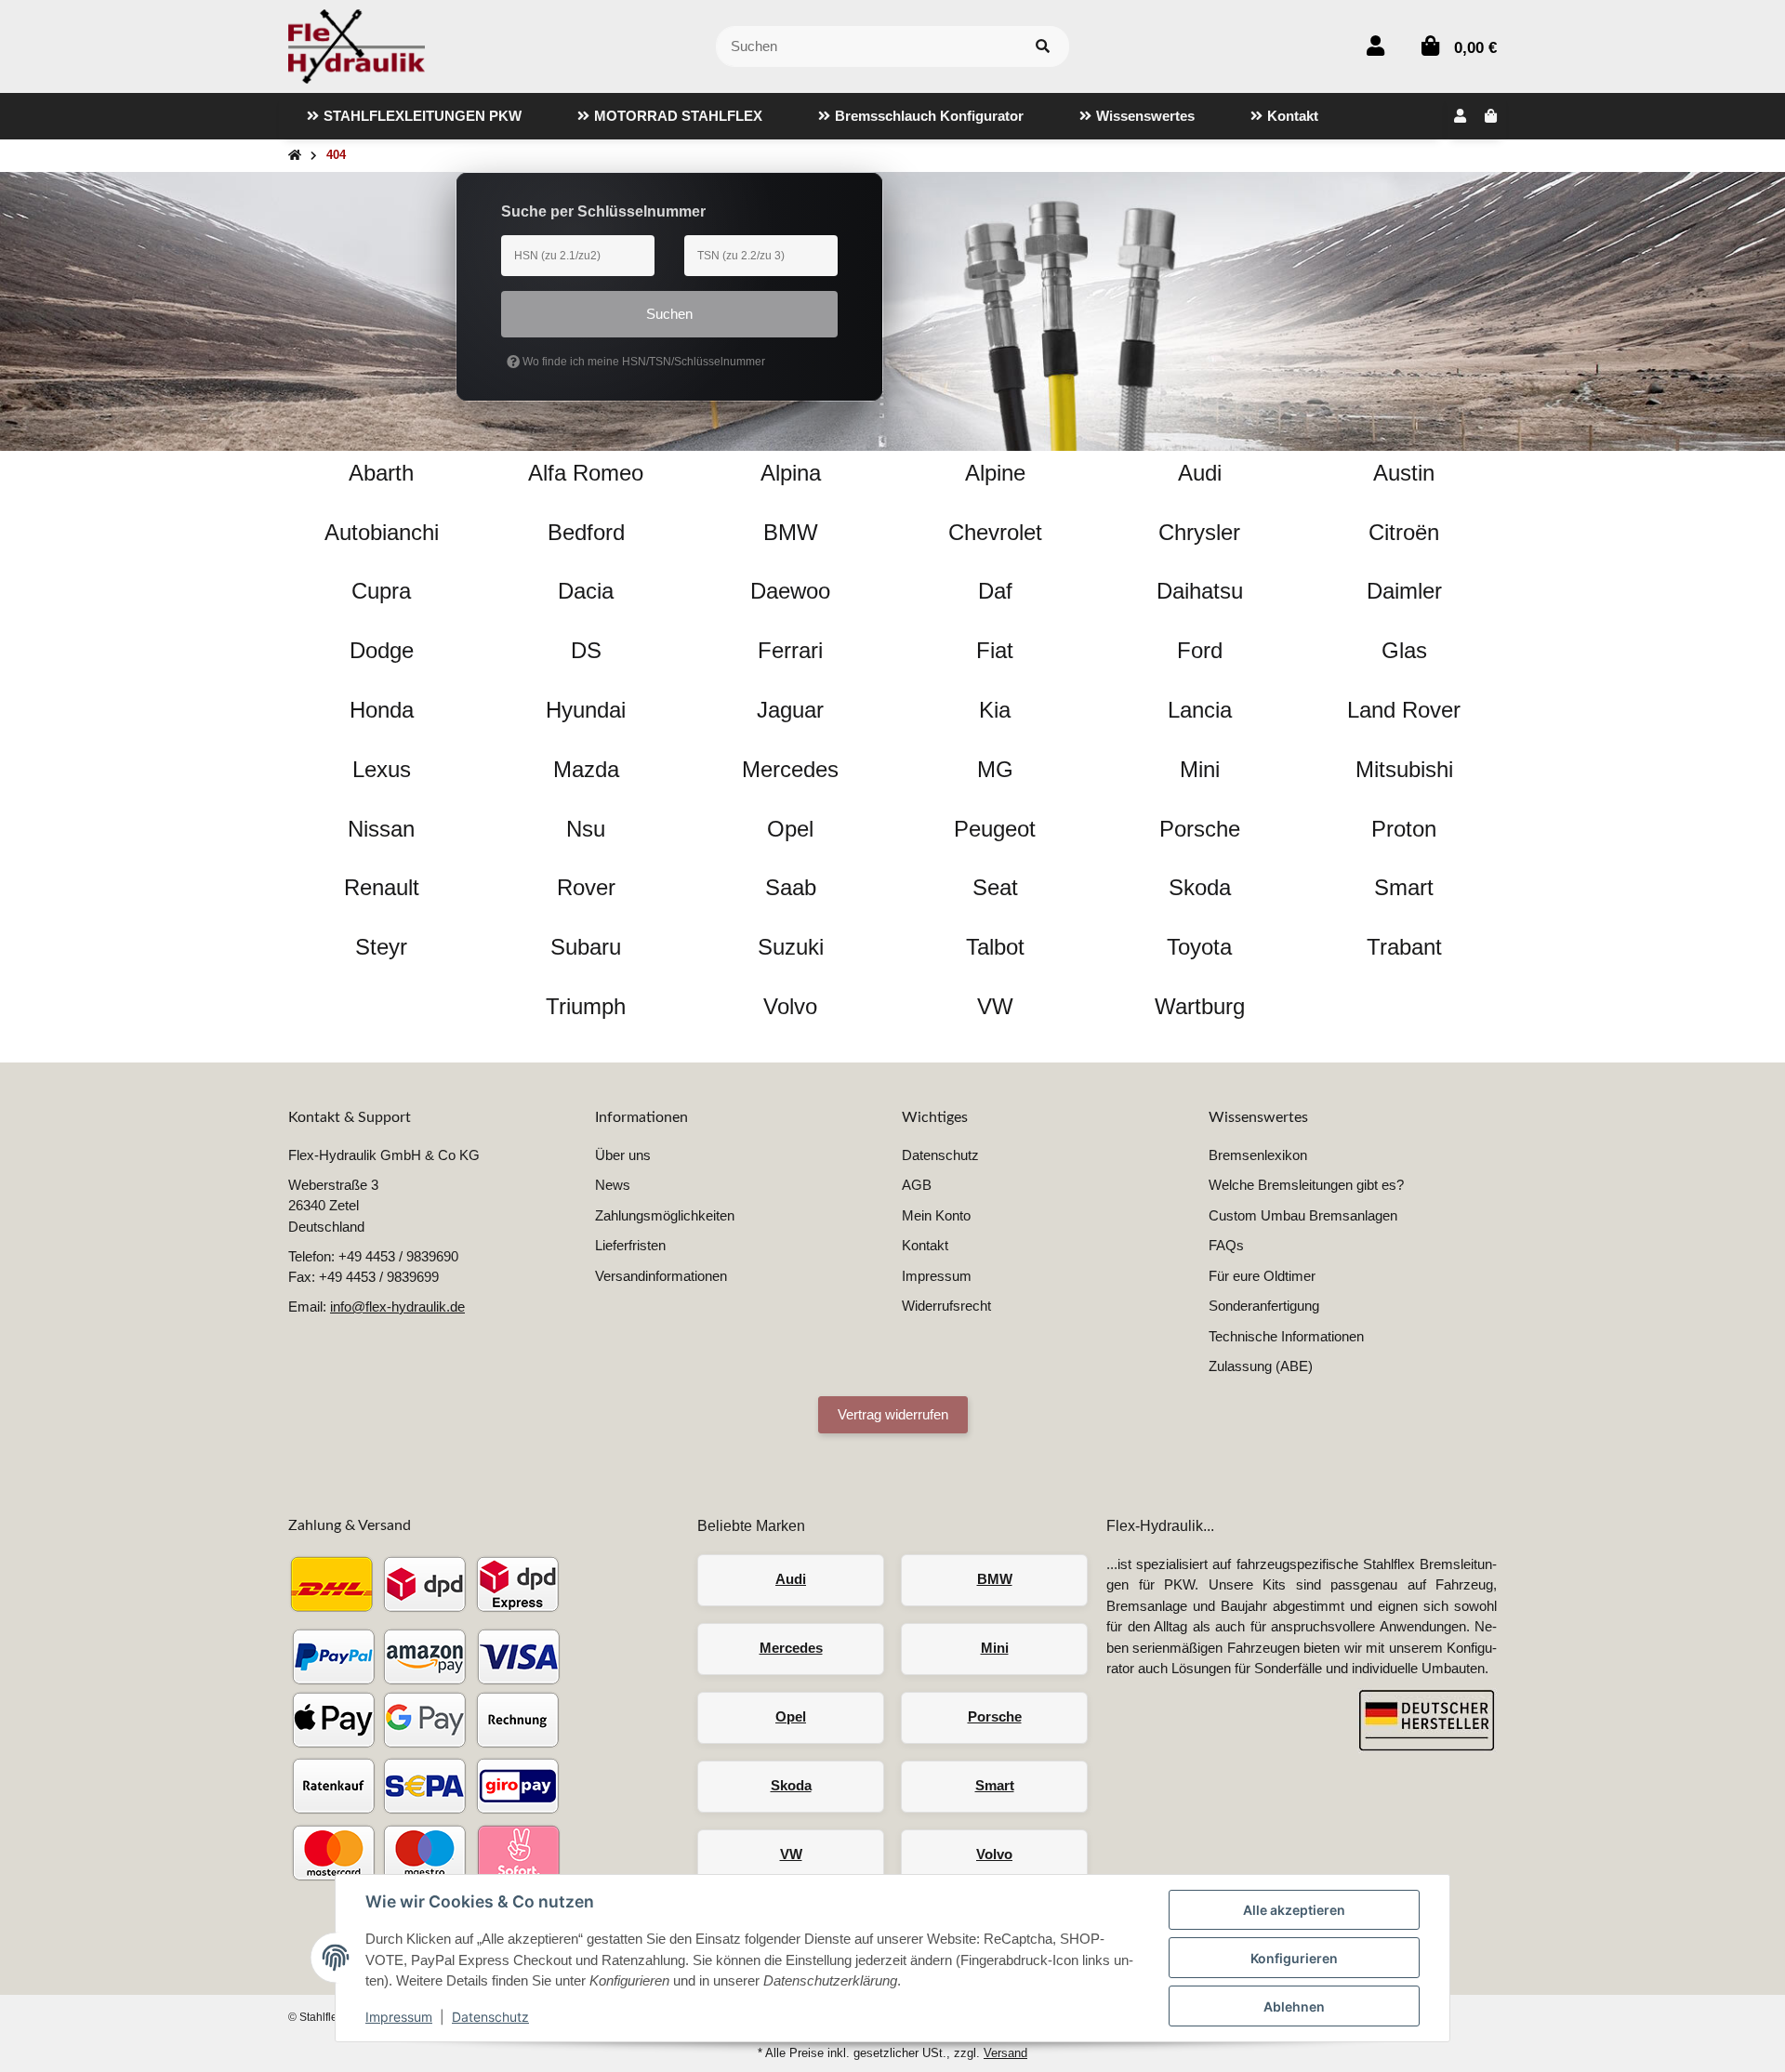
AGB (917, 1185)
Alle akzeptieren (1294, 1910)
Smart (995, 1785)
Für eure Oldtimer (1262, 1276)
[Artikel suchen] (1043, 47)
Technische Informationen (1286, 1336)
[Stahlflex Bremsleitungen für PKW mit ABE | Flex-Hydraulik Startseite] (357, 45)
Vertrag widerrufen (893, 1414)
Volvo (994, 1854)
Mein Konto (936, 1215)
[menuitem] (414, 116)
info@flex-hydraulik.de (397, 1307)
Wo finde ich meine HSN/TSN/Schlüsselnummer (642, 362)
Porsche (995, 1716)
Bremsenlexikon (1258, 1155)
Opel (791, 1716)
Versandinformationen (661, 1276)
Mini (995, 1648)
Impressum (399, 2017)
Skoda (791, 1785)
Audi (791, 1579)
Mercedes (791, 1648)
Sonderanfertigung (1264, 1306)
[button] (1375, 46)
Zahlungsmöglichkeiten (665, 1215)
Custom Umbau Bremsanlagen (1303, 1215)
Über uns (623, 1155)
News (613, 1185)
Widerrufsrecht (946, 1306)
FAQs (1226, 1245)
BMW (995, 1579)
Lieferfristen (630, 1245)
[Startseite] (295, 156)
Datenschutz (490, 2017)
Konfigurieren (1294, 1958)
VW (791, 1854)
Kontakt (925, 1245)
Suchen (669, 314)
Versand (1005, 2053)
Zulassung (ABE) (1261, 1366)
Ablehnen (1294, 2006)
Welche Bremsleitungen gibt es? (1306, 1185)
